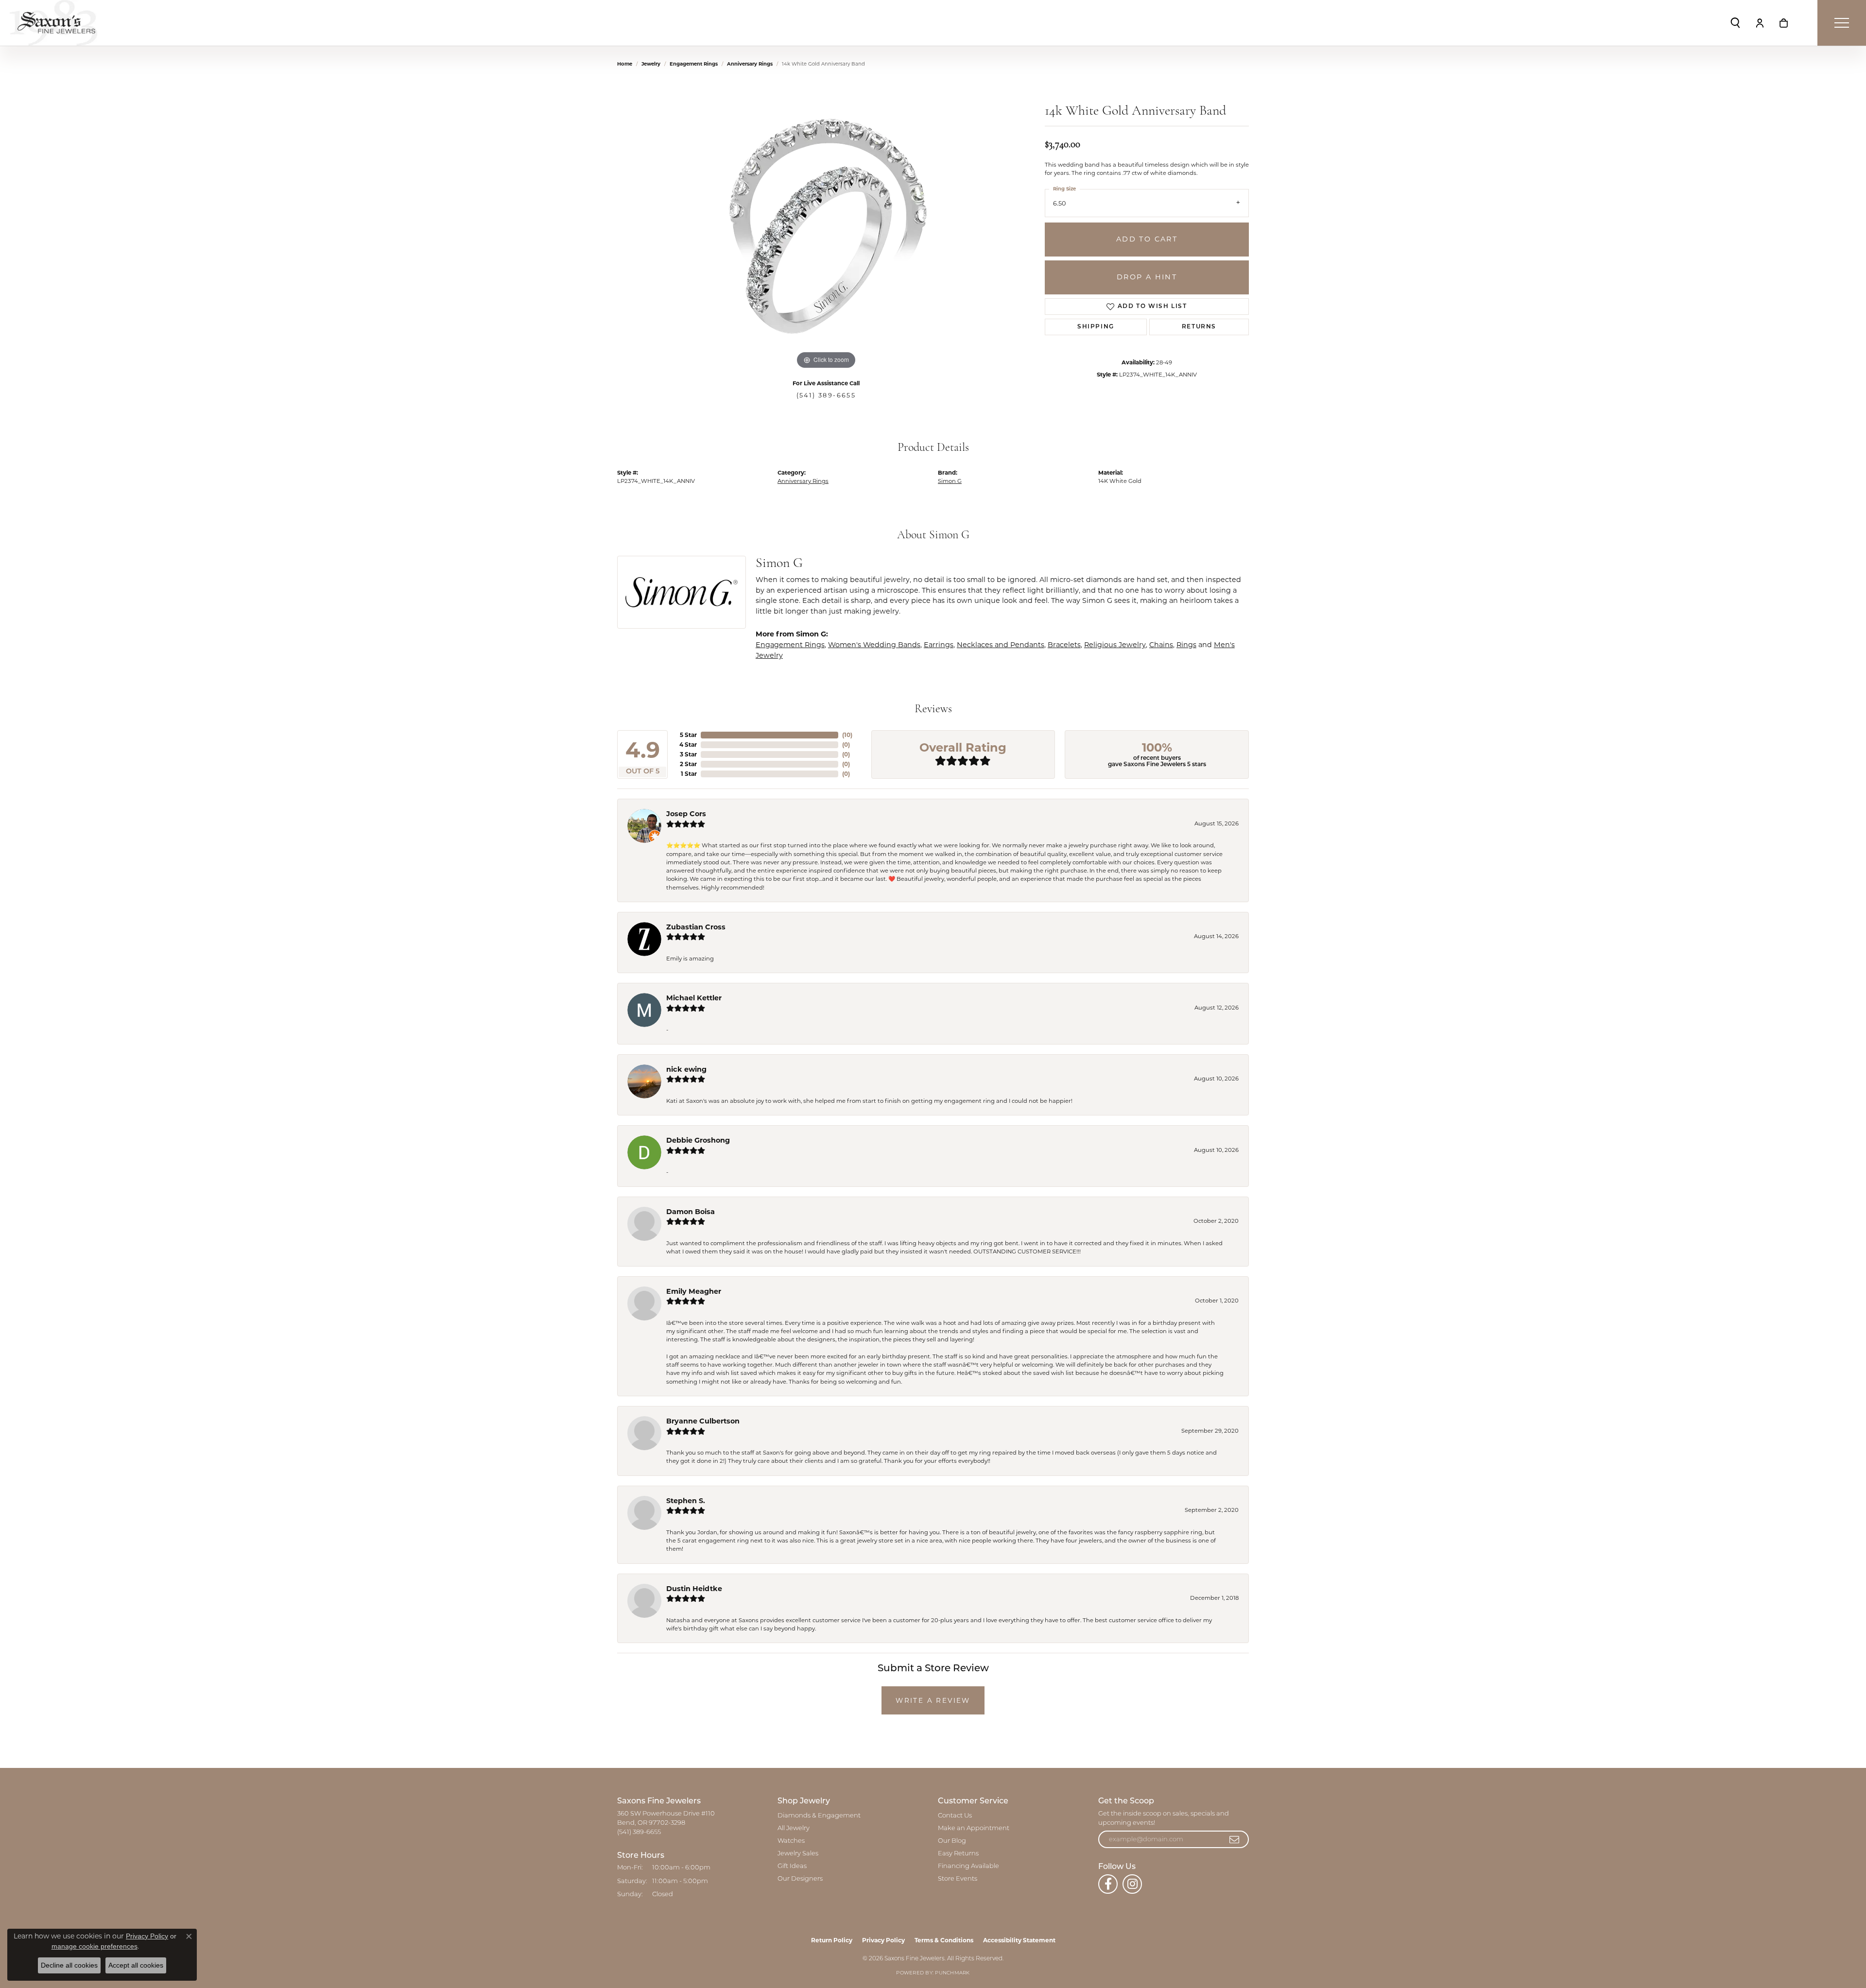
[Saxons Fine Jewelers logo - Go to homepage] (53, 23)
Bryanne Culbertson (703, 1421)
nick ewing (686, 1069)
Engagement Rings (694, 64)
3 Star (688, 754)
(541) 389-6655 (826, 395)
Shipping (1096, 327)
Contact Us (955, 1816)
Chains (1161, 645)
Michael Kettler (694, 998)
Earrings (939, 645)
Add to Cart (1147, 239)
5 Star (688, 735)
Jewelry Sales (798, 1854)
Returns (1199, 327)
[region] (826, 226)
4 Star (688, 745)
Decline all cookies (69, 1965)
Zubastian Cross (696, 927)
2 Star (688, 764)
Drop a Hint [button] (1147, 277)
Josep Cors (686, 814)
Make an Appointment (974, 1828)
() (847, 735)
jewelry (651, 64)
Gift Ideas (792, 1866)
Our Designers (800, 1879)
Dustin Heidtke (694, 1589)
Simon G (950, 481)
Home (625, 64)
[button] (1735, 23)
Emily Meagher (694, 1291)
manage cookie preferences (95, 1946)
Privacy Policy (883, 1940)
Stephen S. (686, 1501)
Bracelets (1064, 645)
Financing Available (968, 1866)
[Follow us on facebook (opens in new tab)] (1108, 1884)
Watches (791, 1841)
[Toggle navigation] (1842, 23)
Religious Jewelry (1115, 645)
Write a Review (933, 1700)
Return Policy (832, 1940)
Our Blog (952, 1841)
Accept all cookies (136, 1965)
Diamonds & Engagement (819, 1816)
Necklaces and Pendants (1001, 645)
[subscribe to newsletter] (1235, 1839)
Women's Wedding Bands (874, 645)
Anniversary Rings (750, 64)
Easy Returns (958, 1854)
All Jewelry (794, 1828)
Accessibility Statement (1019, 1940)
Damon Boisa (691, 1212)
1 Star (689, 774)
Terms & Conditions (944, 1940)
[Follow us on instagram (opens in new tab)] (1132, 1884)
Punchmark (952, 1973)
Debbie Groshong (698, 1140)
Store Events (958, 1879)
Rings (1186, 645)
